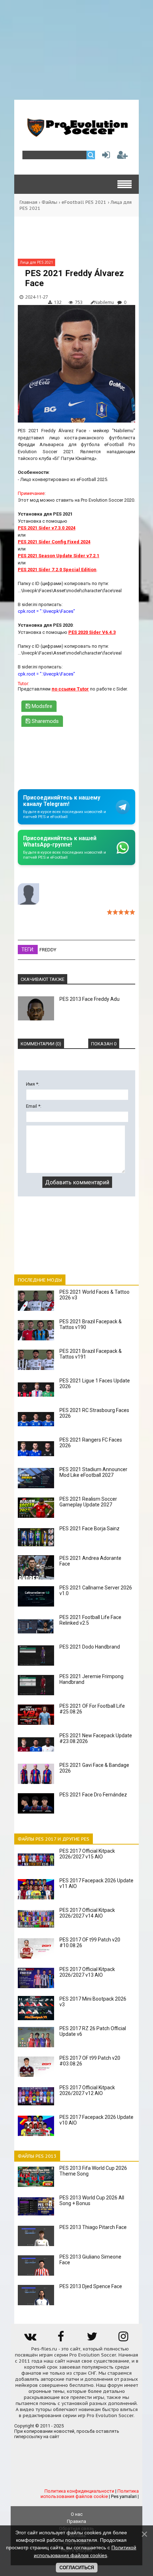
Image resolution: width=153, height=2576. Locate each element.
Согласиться (77, 2568)
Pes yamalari (124, 2496)
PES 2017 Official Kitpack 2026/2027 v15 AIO (87, 1854)
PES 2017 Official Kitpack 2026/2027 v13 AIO (87, 1972)
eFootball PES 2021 (84, 202)
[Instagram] (123, 2339)
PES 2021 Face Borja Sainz (89, 1528)
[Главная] (76, 134)
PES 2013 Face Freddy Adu (89, 999)
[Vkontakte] (30, 2339)
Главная (28, 202)
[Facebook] (61, 2339)
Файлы (49, 202)
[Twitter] (92, 2339)
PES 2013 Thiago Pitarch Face (93, 2227)
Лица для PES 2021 (36, 262)
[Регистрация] (122, 157)
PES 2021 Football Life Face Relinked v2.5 (90, 1620)
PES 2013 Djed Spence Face (91, 2286)
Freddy (48, 950)
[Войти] (105, 157)
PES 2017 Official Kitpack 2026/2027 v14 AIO (87, 1913)
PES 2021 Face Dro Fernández (93, 1795)
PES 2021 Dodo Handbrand (90, 1647)
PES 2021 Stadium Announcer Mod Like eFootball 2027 (93, 1472)
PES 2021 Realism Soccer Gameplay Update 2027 (88, 1502)
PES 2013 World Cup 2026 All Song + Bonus (92, 2200)
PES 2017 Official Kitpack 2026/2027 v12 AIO (87, 2090)
